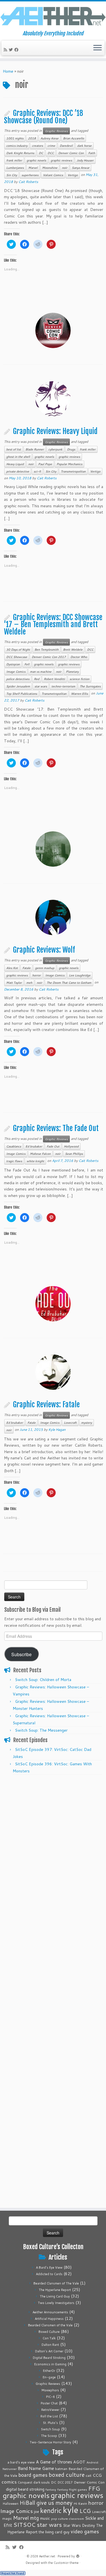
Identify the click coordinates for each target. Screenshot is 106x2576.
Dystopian (13, 664)
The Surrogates (90, 686)
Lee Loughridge (80, 975)
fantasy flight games (72, 2489)
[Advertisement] (53, 1831)
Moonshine (50, 168)
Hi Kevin (80, 2503)
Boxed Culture (49, 2332)
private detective (18, 471)
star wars (41, 686)
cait (89, 2475)
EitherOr (49, 2371)
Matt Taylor (14, 983)
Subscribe (21, 1654)
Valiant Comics (53, 175)
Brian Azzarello (73, 138)
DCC (51, 153)
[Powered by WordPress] (78, 2555)
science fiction (79, 679)
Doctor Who (79, 657)
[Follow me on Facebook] (17, 50)
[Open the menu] (98, 48)
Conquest (25, 2482)
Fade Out (53, 1146)
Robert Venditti (54, 679)
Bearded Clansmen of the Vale (50, 2325)
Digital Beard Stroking (49, 2358)
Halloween (10, 2504)
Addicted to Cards (49, 2274)
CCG (97, 2475)
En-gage (49, 2377)
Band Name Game (36, 2468)
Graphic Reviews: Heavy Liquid (55, 431)
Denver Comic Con (71, 153)
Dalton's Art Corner (49, 2351)
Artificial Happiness (49, 2319)
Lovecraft (70, 1423)
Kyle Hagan (57, 1430)
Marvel (33, 168)
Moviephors (50, 2390)
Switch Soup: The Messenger (41, 1730)
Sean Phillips (74, 1154)
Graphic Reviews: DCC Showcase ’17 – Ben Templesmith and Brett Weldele (53, 624)
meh (29, 983)
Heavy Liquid (15, 464)
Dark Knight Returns (20, 153)
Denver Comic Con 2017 (49, 657)
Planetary (72, 672)
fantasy (51, 2489)
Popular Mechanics (69, 464)
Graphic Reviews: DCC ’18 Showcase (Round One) (44, 117)
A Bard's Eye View (49, 2268)
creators (37, 146)
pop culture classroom (68, 2518)
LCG (85, 2511)
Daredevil (66, 146)
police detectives (18, 679)
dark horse (84, 146)
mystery (86, 1423)
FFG (94, 2488)
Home (8, 71)
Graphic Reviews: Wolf (44, 950)
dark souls (42, 2482)
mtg (34, 2518)
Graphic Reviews (56, 131)
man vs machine (41, 672)
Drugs (71, 449)
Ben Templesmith (46, 650)
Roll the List (49, 2416)
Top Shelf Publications (22, 694)
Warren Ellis (79, 694)
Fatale (26, 968)
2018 (32, 138)
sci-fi (37, 471)
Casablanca (14, 1146)
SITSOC (24, 2525)
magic (7, 2518)
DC (41, 153)
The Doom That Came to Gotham (69, 983)
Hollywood (71, 1146)
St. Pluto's (50, 2423)
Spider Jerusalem (18, 686)
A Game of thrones (54, 2462)
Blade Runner (35, 449)
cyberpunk (55, 449)
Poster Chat (49, 2403)
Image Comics (16, 672)
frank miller (14, 160)
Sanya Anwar (81, 168)
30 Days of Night (18, 650)
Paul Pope (45, 464)
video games (85, 2531)
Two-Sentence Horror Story (50, 2442)
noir (65, 168)
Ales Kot (12, 968)
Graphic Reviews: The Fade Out (56, 1128)
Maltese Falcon (40, 1154)
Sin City (12, 175)
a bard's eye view (21, 2462)
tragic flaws (14, 1161)
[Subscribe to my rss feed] (6, 50)
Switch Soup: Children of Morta (43, 1680)
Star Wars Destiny (79, 2525)
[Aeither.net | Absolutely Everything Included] (53, 16)
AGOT (79, 2462)
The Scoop (49, 2436)
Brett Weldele (73, 650)
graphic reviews (61, 160)
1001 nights (15, 138)
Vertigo (73, 175)
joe (36, 2512)
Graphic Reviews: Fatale (46, 1404)
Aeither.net (47, 2556)
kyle (71, 2510)
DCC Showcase (17, 657)
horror (36, 975)
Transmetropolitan (73, 471)
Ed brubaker (34, 1146)
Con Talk (49, 2338)
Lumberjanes (15, 168)
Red (37, 679)
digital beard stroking (25, 2489)
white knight (35, 1161)
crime (51, 146)
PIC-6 (50, 2397)
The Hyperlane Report (55, 2290)
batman (61, 2469)
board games (33, 2475)
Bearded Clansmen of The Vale (56, 2283)
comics (9, 2482)
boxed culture (67, 2475)
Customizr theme (66, 2563)
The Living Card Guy (55, 2296)
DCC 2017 (65, 2482)
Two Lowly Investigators (56, 2303)
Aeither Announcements (50, 2312)
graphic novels (36, 160)
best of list (14, 449)
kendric (51, 2510)
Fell (27, 664)
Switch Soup (50, 2429)
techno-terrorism (63, 686)
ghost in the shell (18, 457)
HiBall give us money (46, 2503)
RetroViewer (50, 2410)
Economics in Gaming (50, 2364)
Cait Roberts (28, 182)
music (45, 2518)
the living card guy (54, 2532)
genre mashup (45, 968)
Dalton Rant (50, 2345)
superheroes (30, 175)
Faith (92, 153)
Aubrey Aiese (49, 138)
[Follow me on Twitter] (12, 50)
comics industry (17, 146)
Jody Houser (85, 160)
